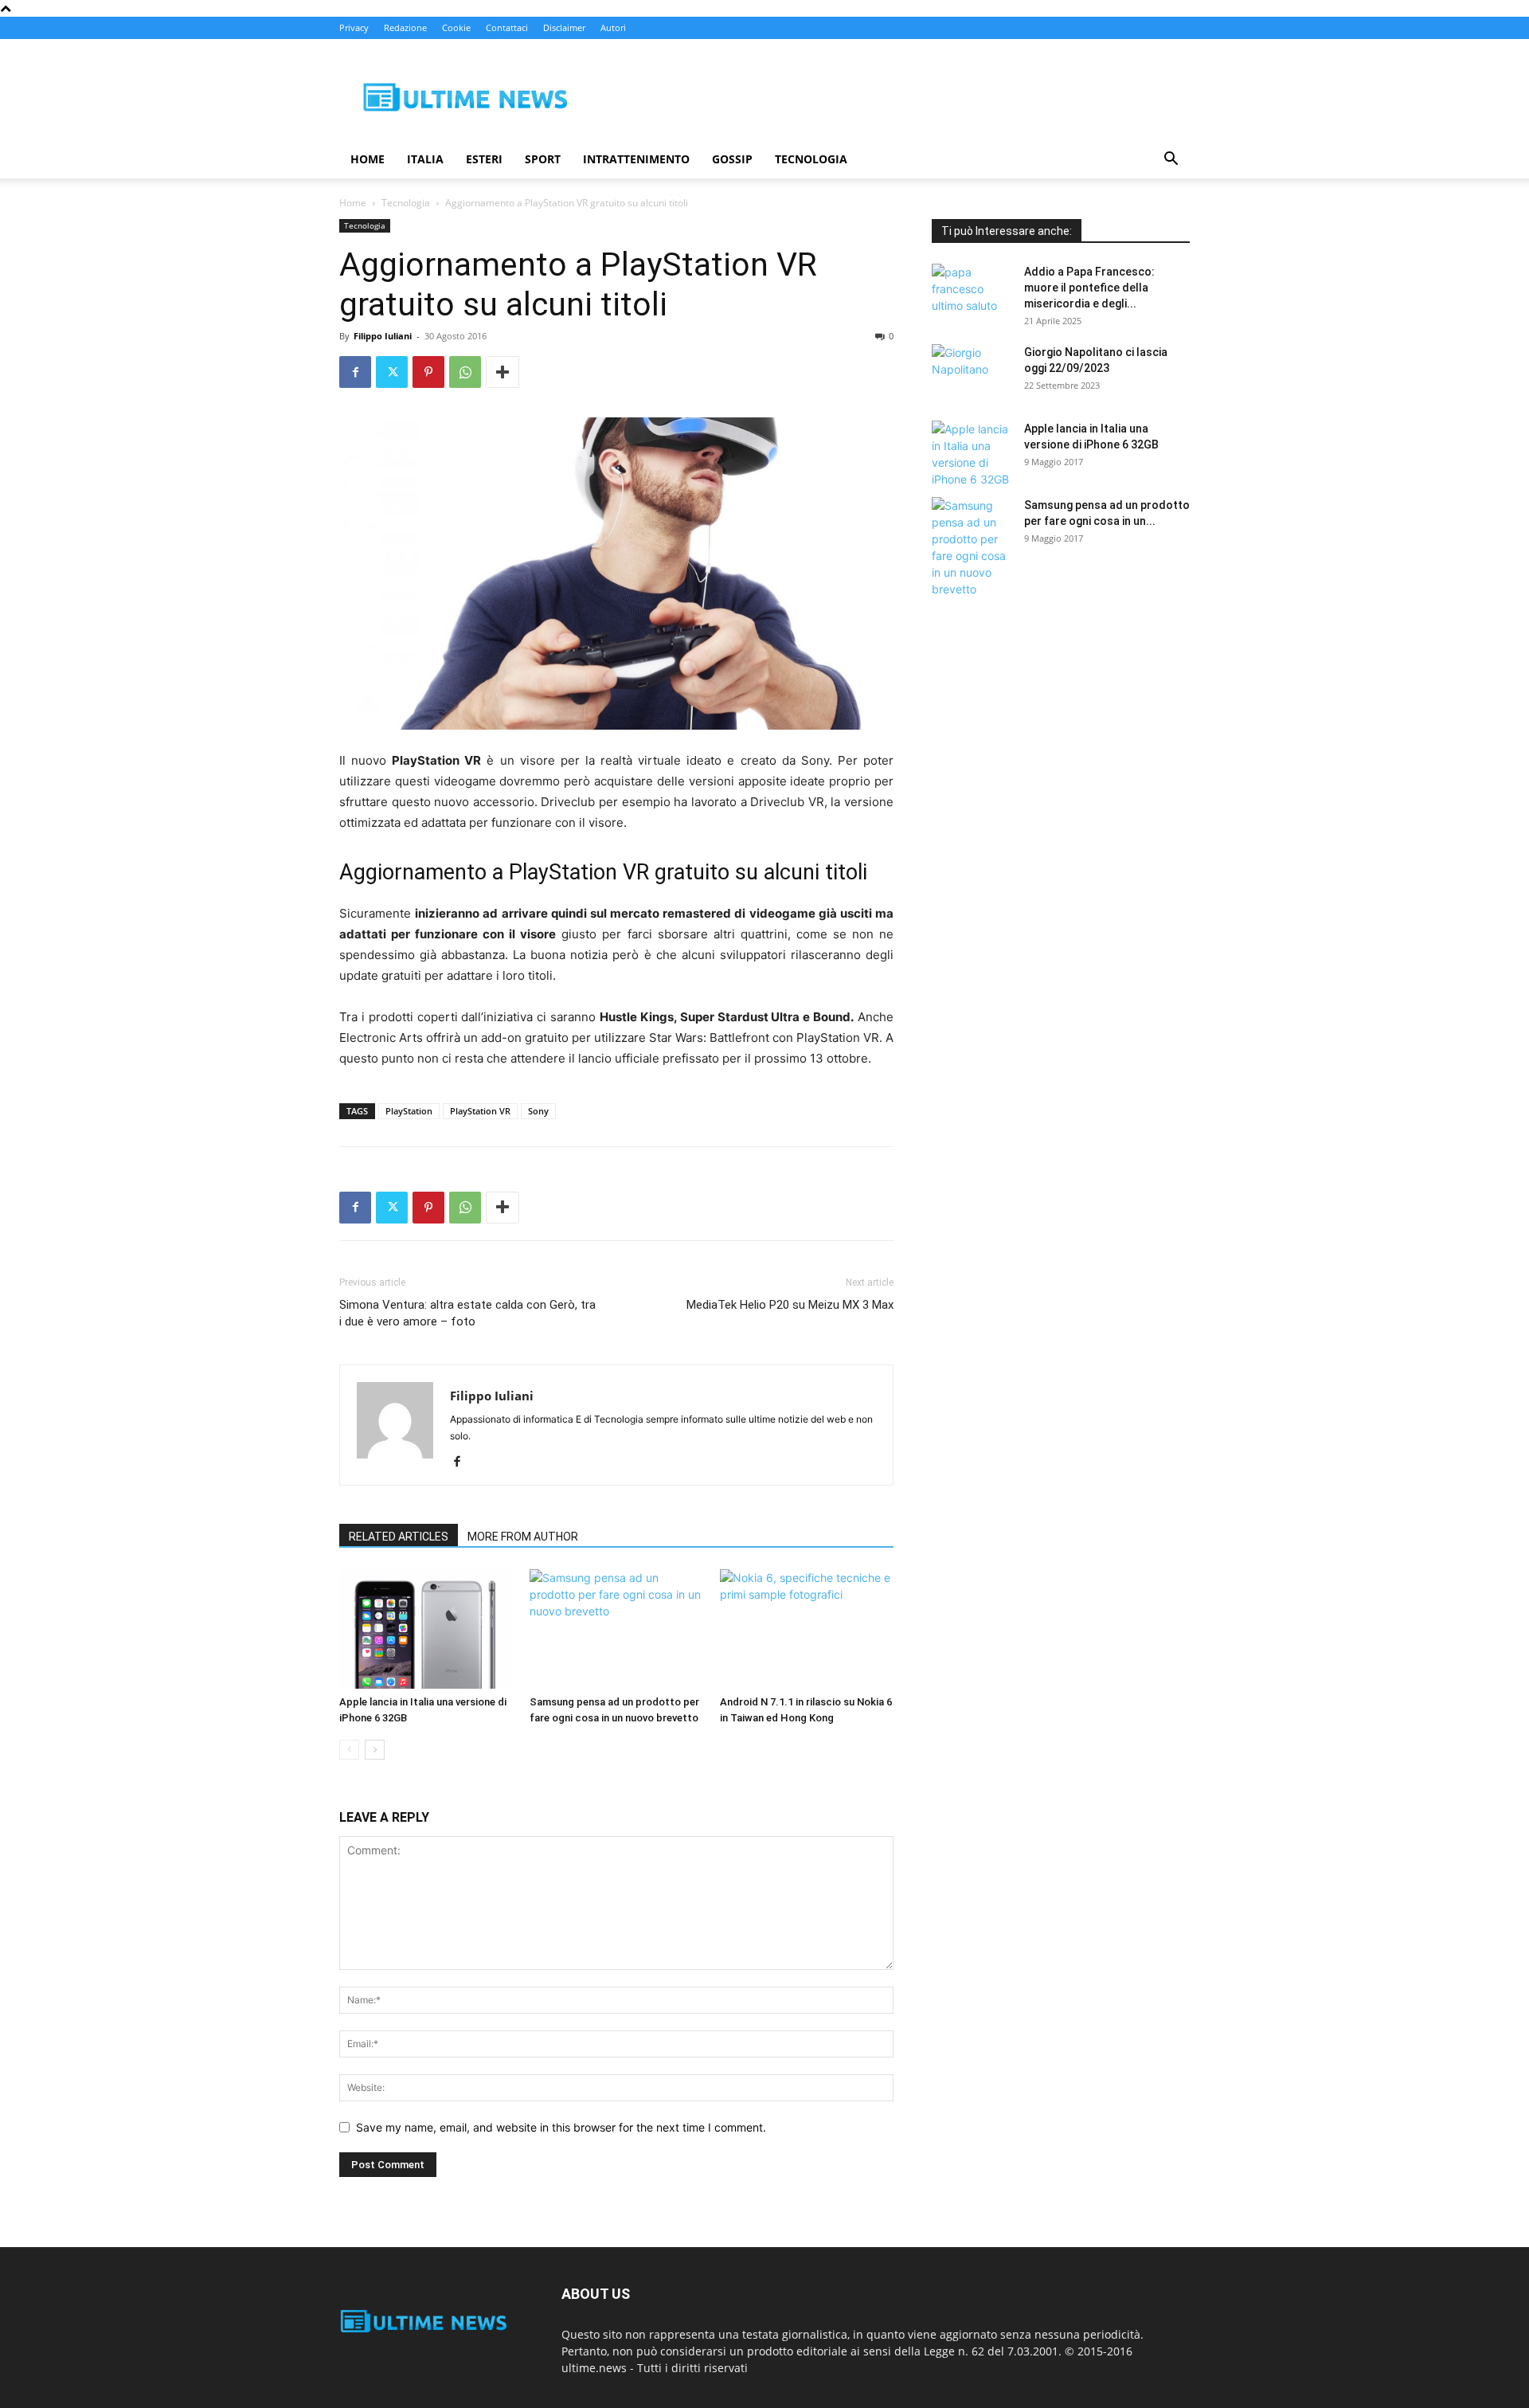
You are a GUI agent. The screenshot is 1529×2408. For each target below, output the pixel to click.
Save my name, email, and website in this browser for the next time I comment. (561, 2127)
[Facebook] (355, 372)
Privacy (354, 27)
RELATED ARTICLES (399, 1537)
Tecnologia (811, 159)
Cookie (456, 27)
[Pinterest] (428, 372)
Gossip (732, 159)
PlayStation (409, 1111)
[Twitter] (392, 372)
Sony (538, 1111)
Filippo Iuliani (383, 336)
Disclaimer (564, 27)
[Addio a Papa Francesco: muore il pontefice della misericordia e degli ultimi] (972, 292)
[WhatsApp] (465, 372)
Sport (543, 159)
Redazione (405, 27)
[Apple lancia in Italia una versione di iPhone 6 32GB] (426, 1629)
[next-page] (375, 1750)
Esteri (484, 159)
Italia (425, 159)
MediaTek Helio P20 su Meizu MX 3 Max (790, 1305)
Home (368, 159)
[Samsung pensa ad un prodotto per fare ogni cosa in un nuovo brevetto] (616, 1629)
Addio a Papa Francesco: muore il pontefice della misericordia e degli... (1089, 288)
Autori (613, 27)
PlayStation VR (480, 1111)
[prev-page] (349, 1750)
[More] (502, 372)
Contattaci (507, 27)
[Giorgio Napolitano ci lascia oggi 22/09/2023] (972, 372)
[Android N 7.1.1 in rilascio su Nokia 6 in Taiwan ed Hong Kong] (807, 1629)
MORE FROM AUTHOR (523, 1537)
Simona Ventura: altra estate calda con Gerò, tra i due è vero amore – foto (467, 1313)
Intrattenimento (636, 159)
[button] (1171, 161)
